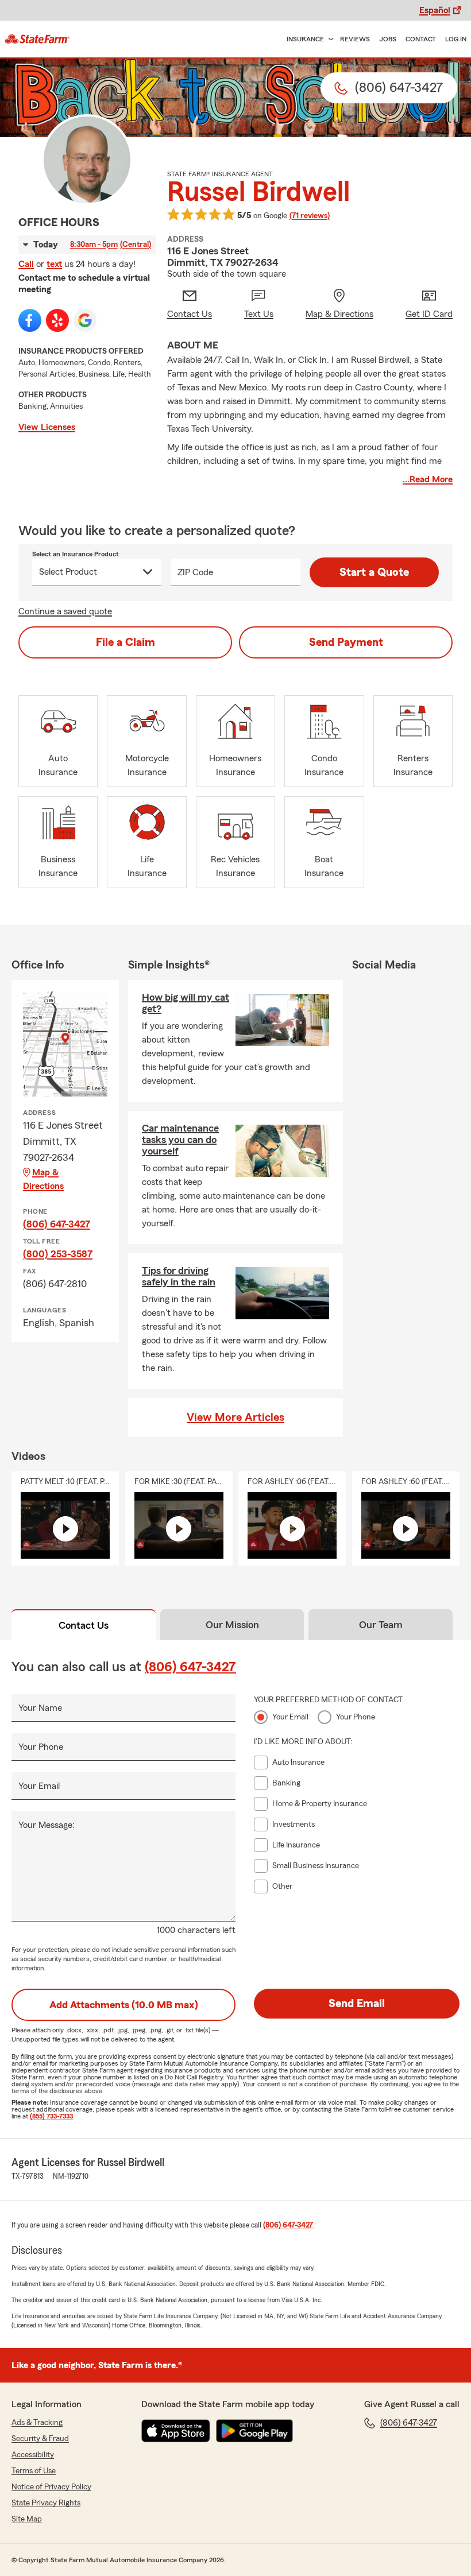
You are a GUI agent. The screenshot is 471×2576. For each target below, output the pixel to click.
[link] (37, 39)
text (54, 264)
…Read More (428, 479)
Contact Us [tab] (84, 1625)
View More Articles (235, 1417)
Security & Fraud (40, 2439)
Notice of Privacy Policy (51, 2487)
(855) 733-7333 (51, 2116)
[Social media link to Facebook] (30, 320)
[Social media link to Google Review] (85, 320)
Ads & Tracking (37, 2423)
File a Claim (126, 642)
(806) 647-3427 (57, 1224)
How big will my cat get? (186, 1003)
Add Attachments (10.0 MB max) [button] (124, 2005)
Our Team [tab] (381, 1625)
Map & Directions (43, 1179)
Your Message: (47, 1825)
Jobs (388, 39)
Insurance (305, 39)
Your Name (40, 1708)
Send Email (357, 2004)
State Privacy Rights (46, 2503)
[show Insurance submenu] (329, 39)
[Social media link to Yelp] (57, 320)
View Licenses (47, 427)
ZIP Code (195, 572)
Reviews (355, 39)
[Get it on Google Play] (254, 2431)
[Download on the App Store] (176, 2431)
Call (26, 264)
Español (435, 10)
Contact (421, 39)
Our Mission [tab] (232, 1625)
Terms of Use (34, 2471)
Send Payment (346, 642)
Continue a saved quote (65, 611)
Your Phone (41, 1747)
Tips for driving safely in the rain (179, 1276)
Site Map (27, 2519)
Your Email (39, 1786)
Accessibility (33, 2455)
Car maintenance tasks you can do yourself (180, 1140)
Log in (456, 39)
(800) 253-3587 (58, 1254)
